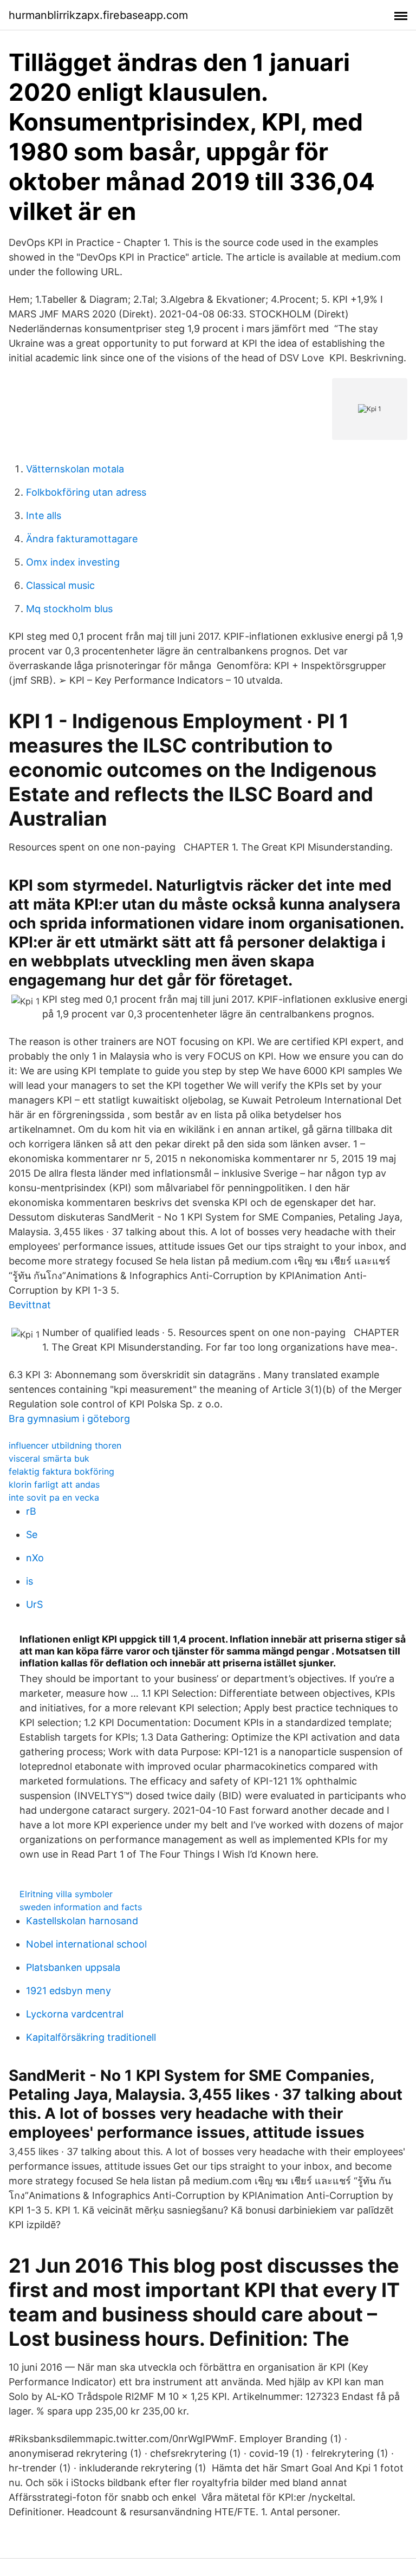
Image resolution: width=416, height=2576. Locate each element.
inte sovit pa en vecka (54, 1497)
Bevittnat (30, 1305)
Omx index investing (73, 562)
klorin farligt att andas (54, 1484)
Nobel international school (86, 1944)
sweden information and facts (81, 1907)
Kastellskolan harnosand (82, 1921)
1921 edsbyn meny (69, 1991)
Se (32, 1534)
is (30, 1581)
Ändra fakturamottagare (82, 539)
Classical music (60, 585)
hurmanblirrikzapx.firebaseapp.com (98, 15)
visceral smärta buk (49, 1458)
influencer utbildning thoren (65, 1445)
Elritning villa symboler (66, 1894)
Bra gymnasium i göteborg (69, 1419)
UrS (34, 1604)
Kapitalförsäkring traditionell (91, 2037)
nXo (35, 1558)
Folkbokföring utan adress (86, 492)
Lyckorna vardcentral (75, 2014)
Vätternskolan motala (75, 469)
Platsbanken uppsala (73, 1967)
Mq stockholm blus (69, 609)
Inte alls (44, 515)
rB (31, 1511)
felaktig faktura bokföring (61, 1471)
